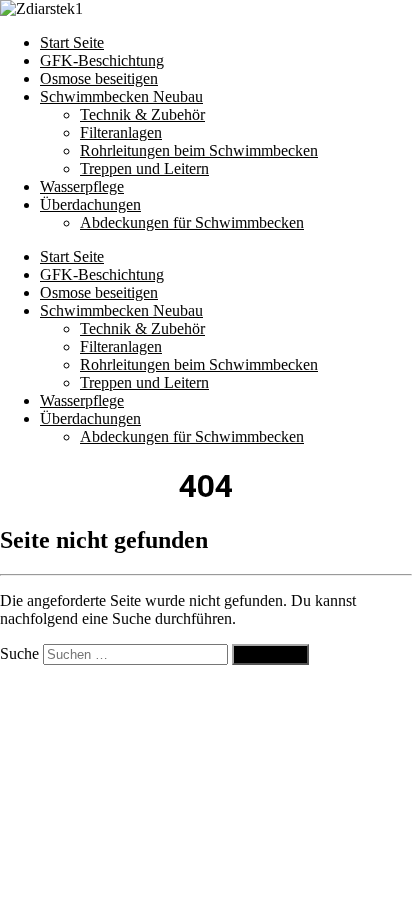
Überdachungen (90, 204)
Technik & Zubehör (142, 114)
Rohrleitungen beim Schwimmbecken (199, 150)
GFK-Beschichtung (102, 60)
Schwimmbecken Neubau (121, 96)
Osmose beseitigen (99, 78)
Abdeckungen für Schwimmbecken (192, 222)
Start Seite (72, 42)
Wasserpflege (82, 186)
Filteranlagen (121, 132)
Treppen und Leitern (144, 168)
